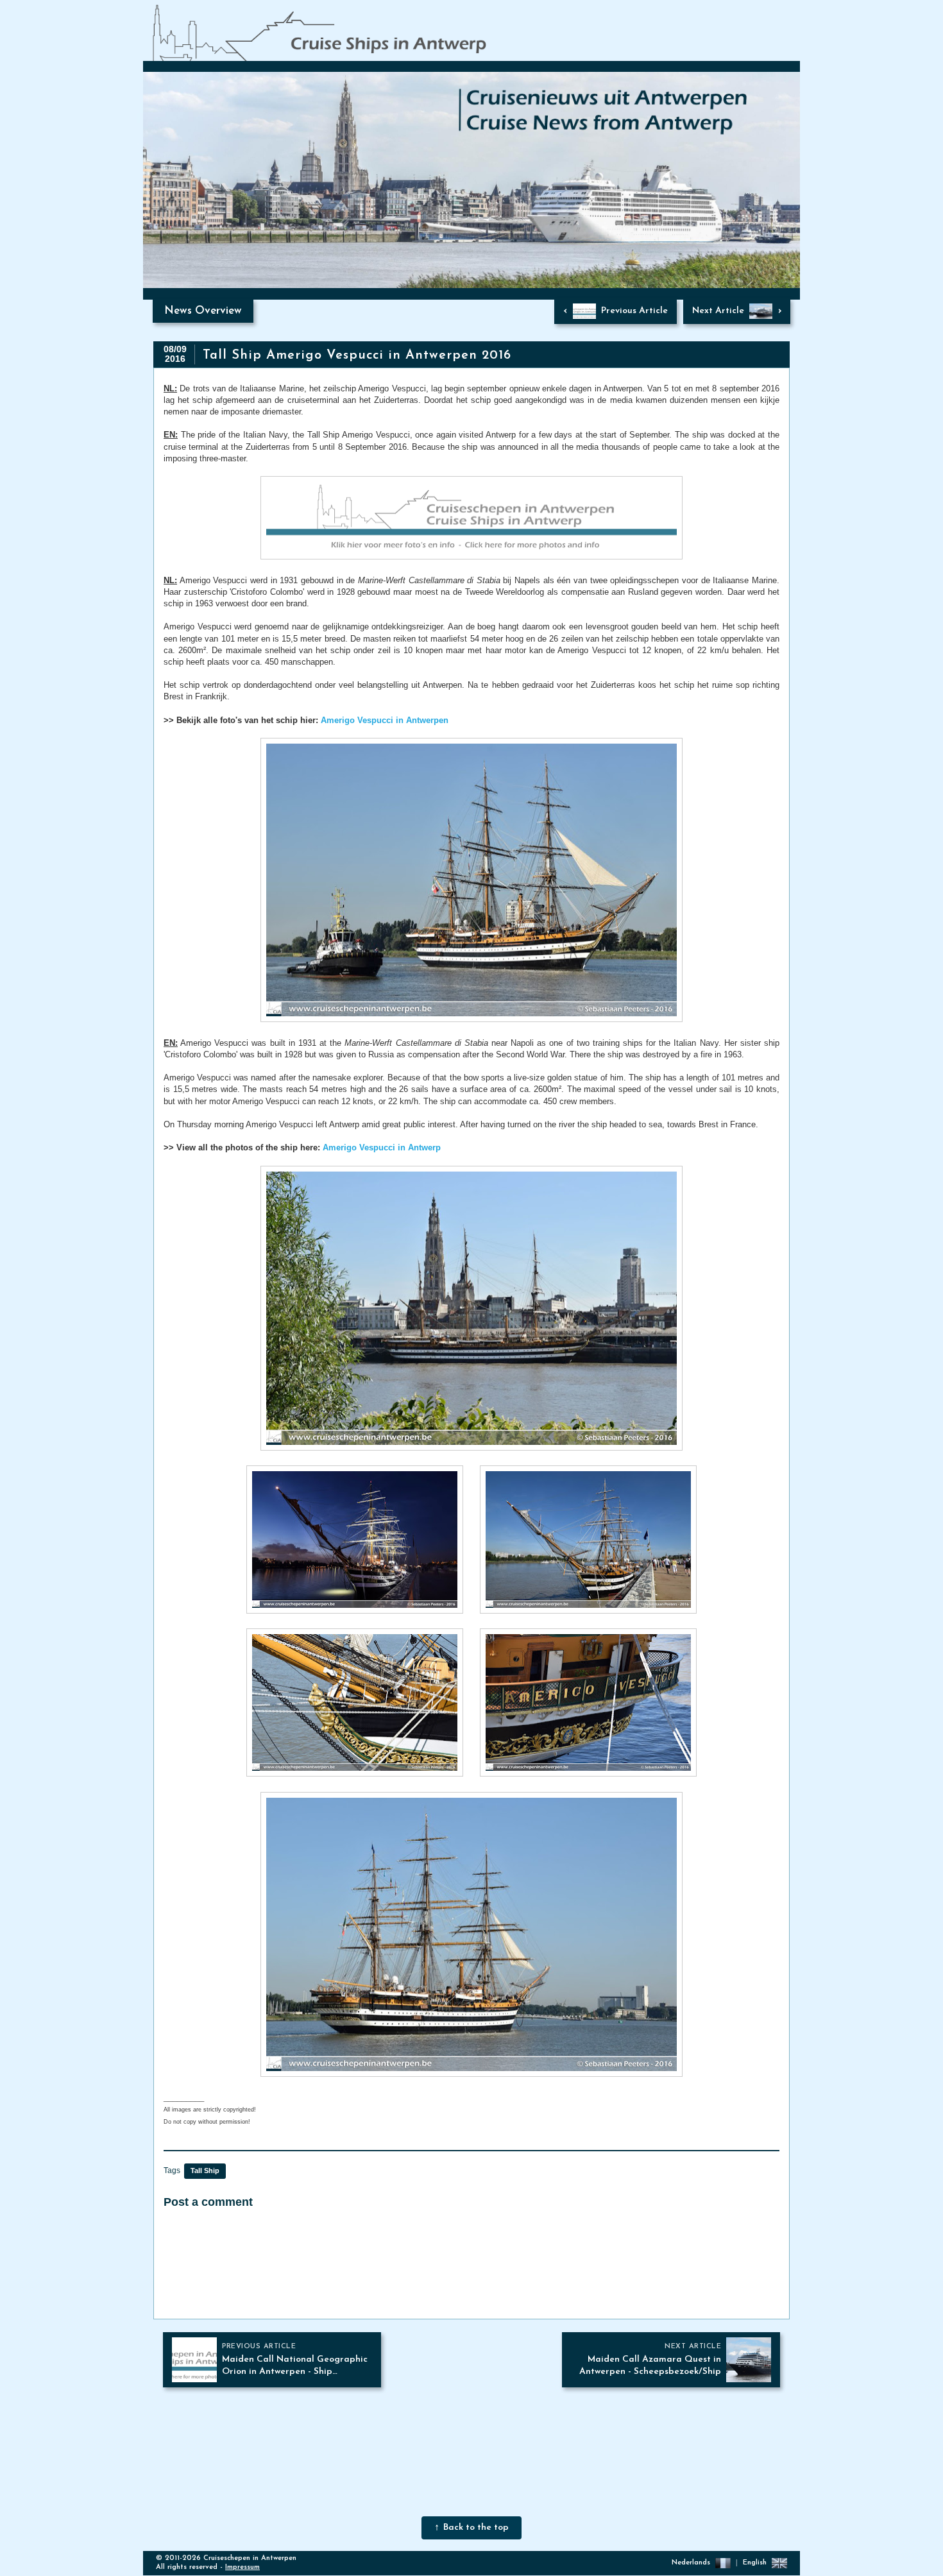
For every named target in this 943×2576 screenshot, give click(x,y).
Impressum (242, 2567)
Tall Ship (205, 2171)
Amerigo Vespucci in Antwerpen (385, 720)
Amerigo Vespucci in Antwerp (382, 1147)
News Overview (203, 311)
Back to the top (476, 2528)
